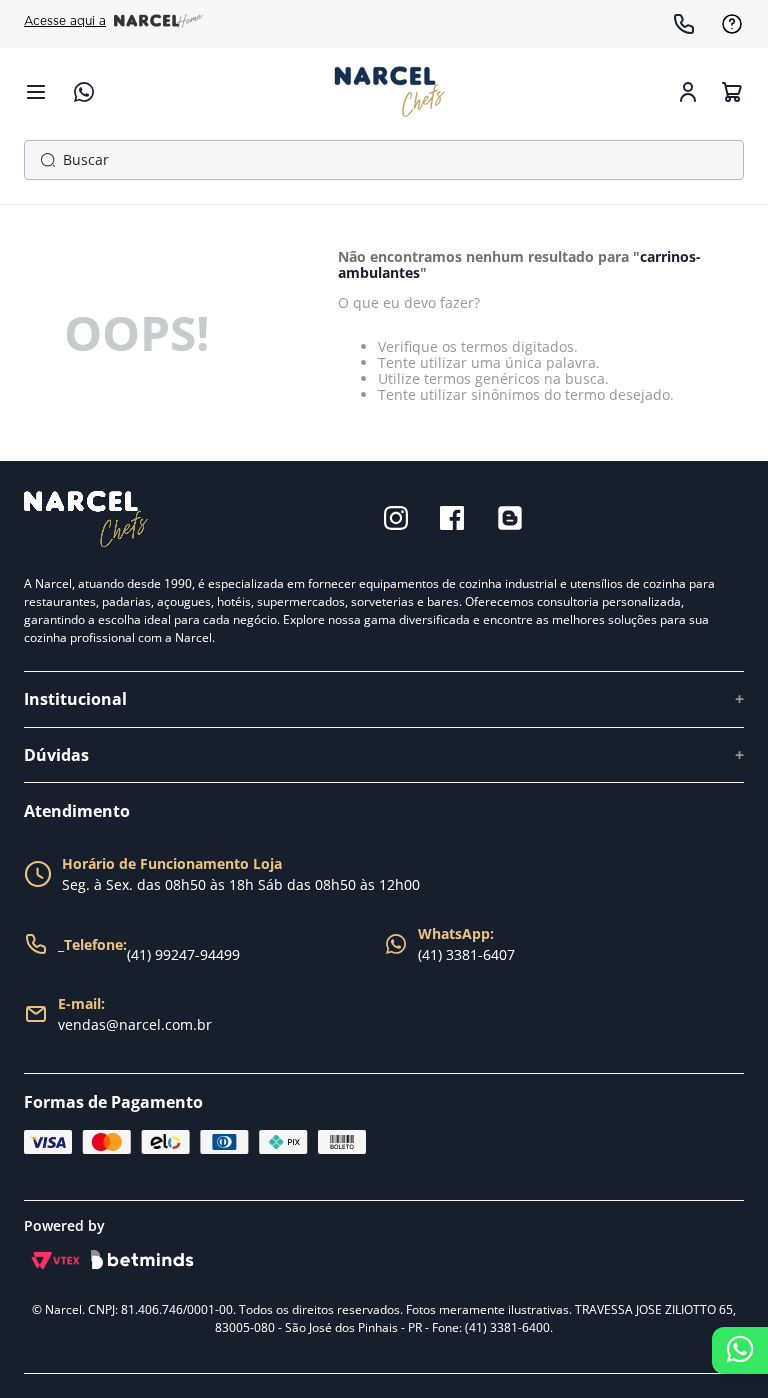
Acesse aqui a (65, 21)
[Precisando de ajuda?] (740, 1350)
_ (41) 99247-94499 (149, 950)
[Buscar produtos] (44, 160)
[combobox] (384, 160)
